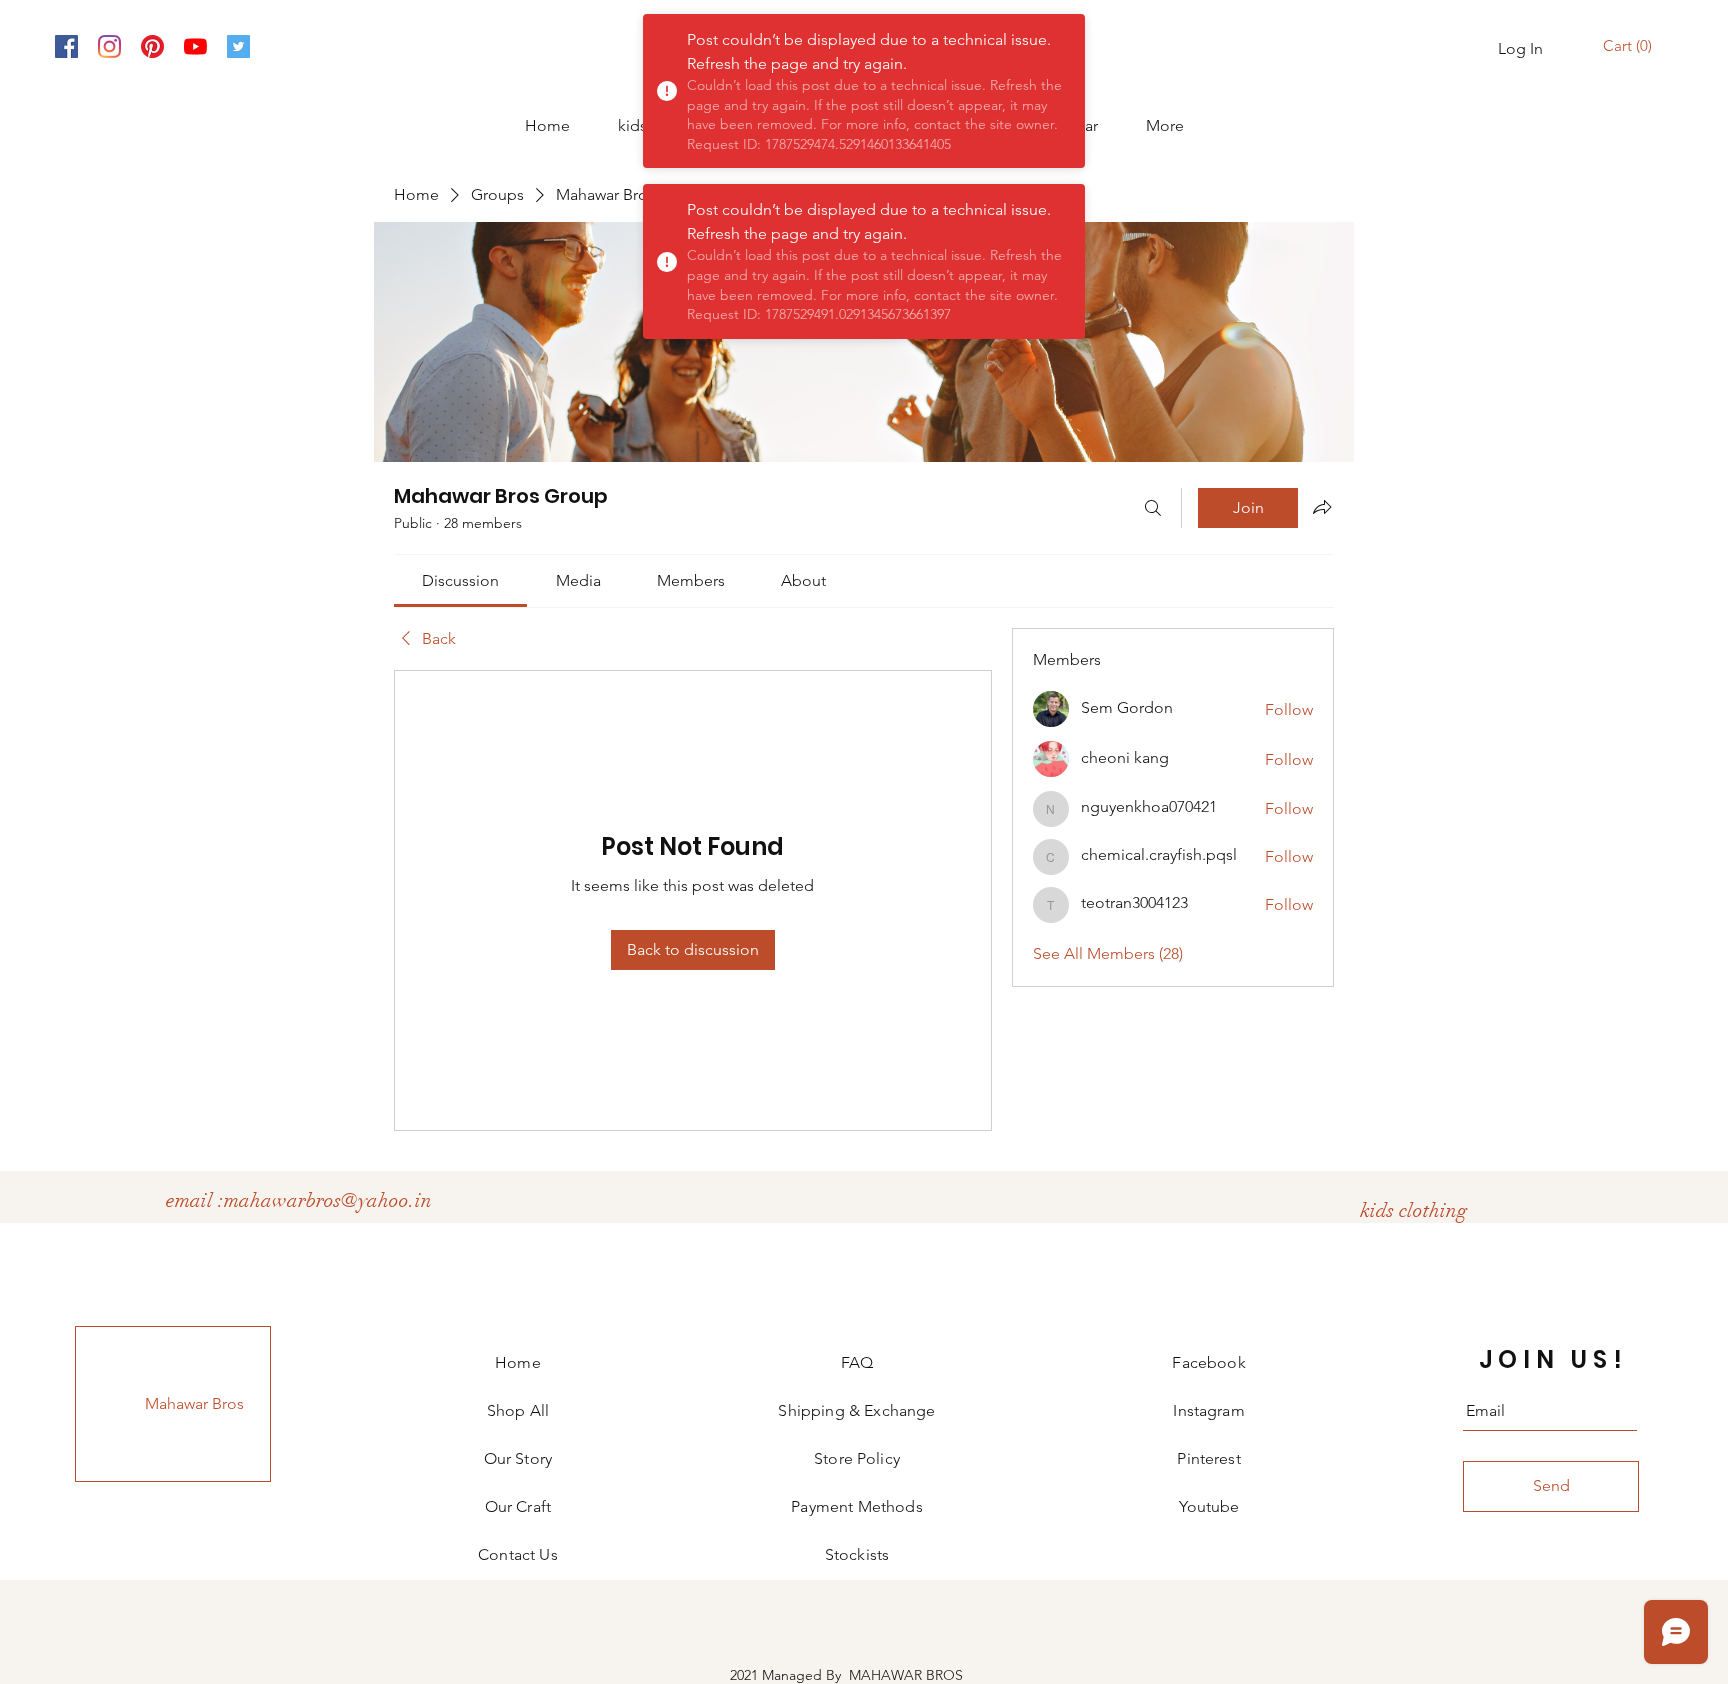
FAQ (857, 1362)
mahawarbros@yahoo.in (328, 1200)
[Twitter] (238, 46)
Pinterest (1208, 1458)
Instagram (1208, 1410)
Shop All (518, 1410)
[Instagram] (109, 46)
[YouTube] (195, 46)
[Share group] (1322, 507)
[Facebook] (66, 46)
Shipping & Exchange (856, 1410)
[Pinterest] (152, 46)
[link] (460, 580)
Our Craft (518, 1506)
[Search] (1153, 508)
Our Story (518, 1458)
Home (518, 1362)
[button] (1630, 46)
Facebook (1208, 1362)
